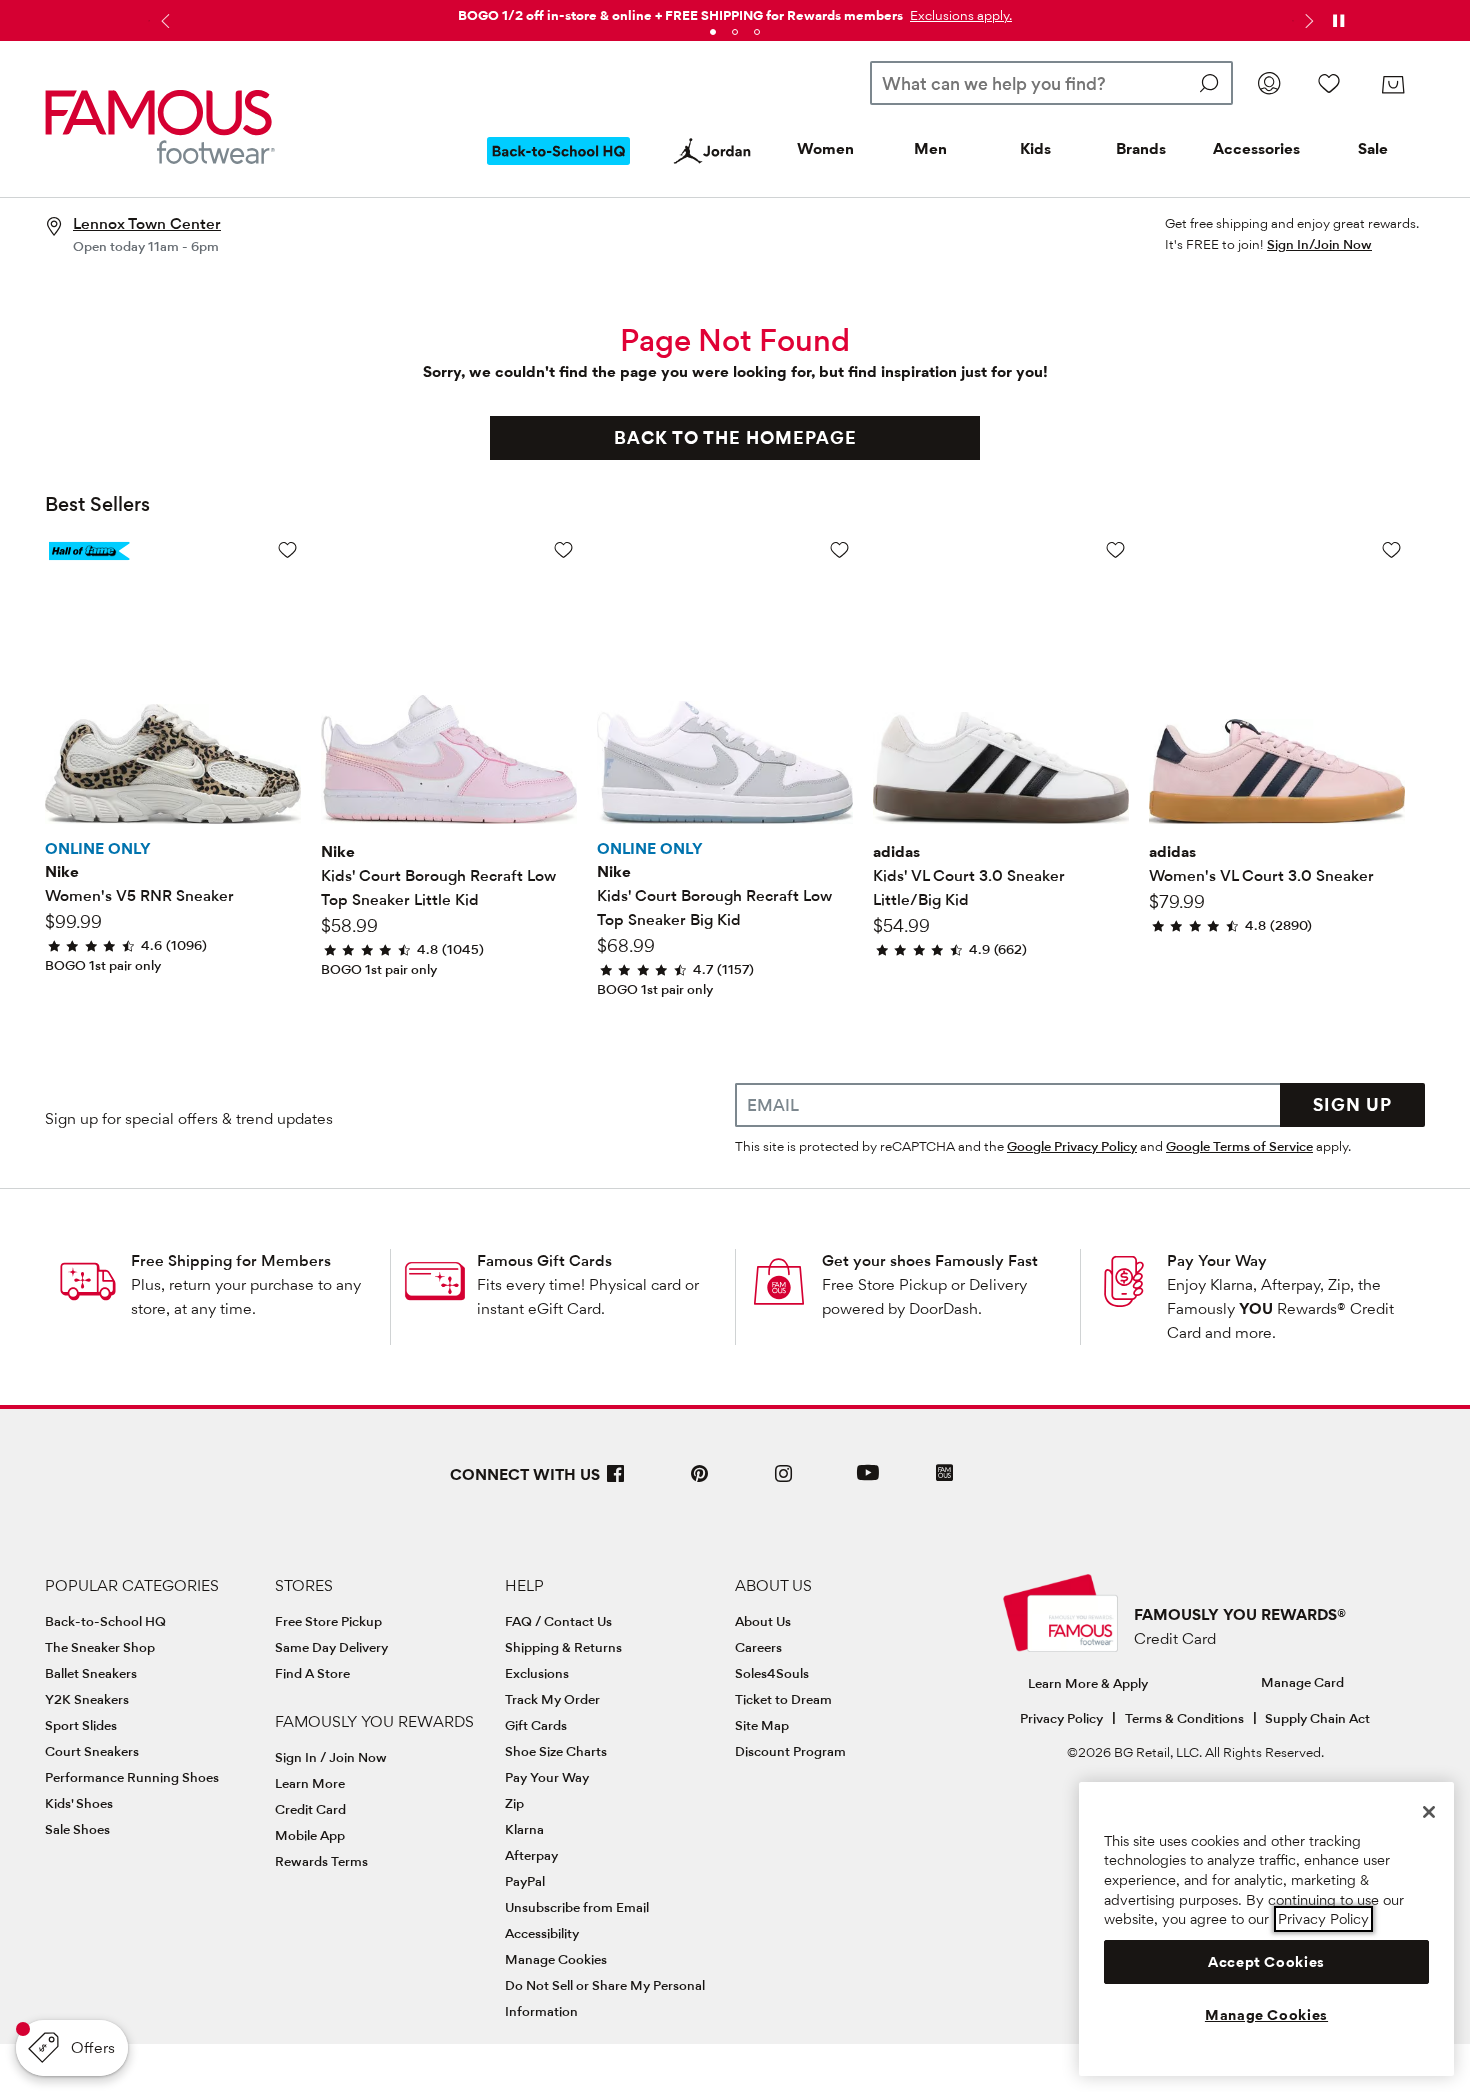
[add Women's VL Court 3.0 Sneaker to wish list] (1391, 549)
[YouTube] (868, 1481)
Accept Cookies (1266, 1962)
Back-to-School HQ (105, 1621)
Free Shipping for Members (231, 1260)
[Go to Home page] (160, 127)
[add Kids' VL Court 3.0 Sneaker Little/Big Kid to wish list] (1115, 549)
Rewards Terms (321, 1861)
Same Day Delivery (331, 1647)
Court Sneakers (92, 1751)
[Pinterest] (700, 1481)
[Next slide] (1307, 21)
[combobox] (1051, 83)
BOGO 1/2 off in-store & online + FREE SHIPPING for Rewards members (680, 15)
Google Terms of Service (1239, 1146)
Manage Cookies (556, 1959)
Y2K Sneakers (87, 1699)
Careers (758, 1647)
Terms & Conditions (1184, 1718)
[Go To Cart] (1393, 85)
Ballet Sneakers (91, 1673)
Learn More (310, 1783)
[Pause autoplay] (1338, 21)
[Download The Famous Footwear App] (944, 1474)
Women (825, 148)
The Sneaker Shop (100, 1647)
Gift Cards (536, 1725)
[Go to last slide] (163, 21)
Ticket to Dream (783, 1699)
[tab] (713, 32)
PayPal (525, 1881)
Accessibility (542, 1933)
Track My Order (552, 1699)
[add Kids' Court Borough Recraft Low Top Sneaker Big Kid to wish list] (839, 549)
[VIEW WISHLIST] (1329, 83)
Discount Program (790, 1751)
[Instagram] (784, 1481)
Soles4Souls (772, 1673)
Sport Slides (81, 1725)
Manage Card (1302, 1682)
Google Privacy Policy (1072, 1146)
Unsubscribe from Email (577, 1907)
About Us (763, 1621)
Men (930, 148)
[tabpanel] (735, 11)
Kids (1035, 148)
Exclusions (537, 1673)
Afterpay (531, 1855)
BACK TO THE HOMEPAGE (735, 437)
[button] (959, 15)
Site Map (762, 1725)
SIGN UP (1352, 1104)
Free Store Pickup (328, 1621)
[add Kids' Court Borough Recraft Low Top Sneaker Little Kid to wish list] (563, 549)
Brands (1141, 148)
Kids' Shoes (79, 1803)
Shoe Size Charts (556, 1751)
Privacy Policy (1061, 1718)
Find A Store (312, 1673)
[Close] (1429, 1812)
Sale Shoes (77, 1829)
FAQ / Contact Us (558, 1621)
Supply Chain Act (1317, 1718)
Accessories (1256, 148)
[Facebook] (616, 1481)
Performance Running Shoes (132, 1777)
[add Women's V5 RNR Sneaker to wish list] (287, 549)
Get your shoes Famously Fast (930, 1260)
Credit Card (310, 1809)
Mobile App (310, 1835)
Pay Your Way (1217, 1260)
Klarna (524, 1829)
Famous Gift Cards (544, 1260)
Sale (1373, 148)
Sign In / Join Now (331, 1757)
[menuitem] (559, 167)
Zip (514, 1803)
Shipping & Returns (563, 1647)
